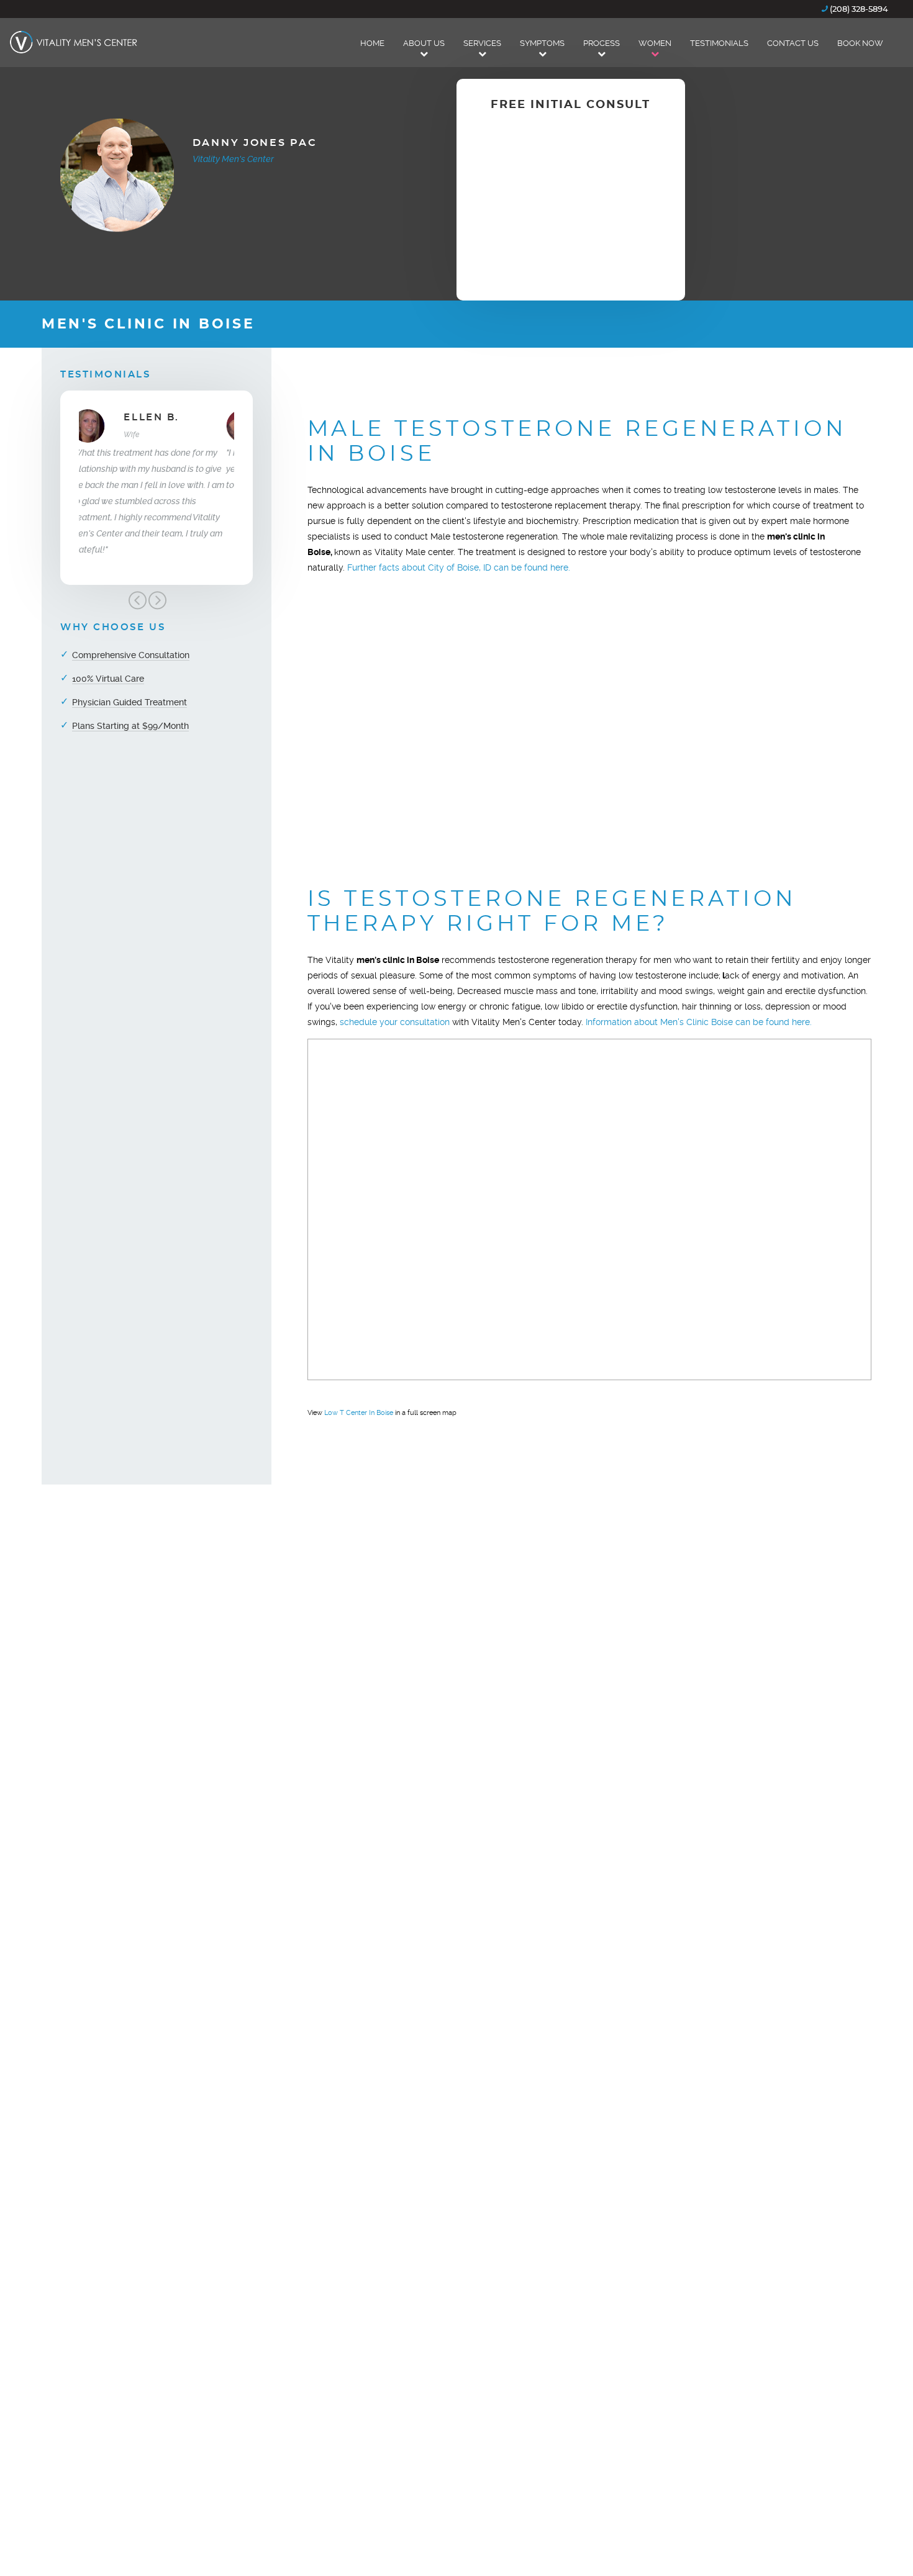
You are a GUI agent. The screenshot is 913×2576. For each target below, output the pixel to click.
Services (482, 43)
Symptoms (542, 43)
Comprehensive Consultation (131, 655)
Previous (137, 600)
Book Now (860, 43)
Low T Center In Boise (359, 1413)
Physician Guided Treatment (129, 702)
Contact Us (793, 43)
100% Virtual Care (108, 679)
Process (602, 43)
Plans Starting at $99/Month (130, 726)
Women (655, 43)
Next (157, 600)
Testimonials (719, 43)
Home (372, 43)
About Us (424, 43)
